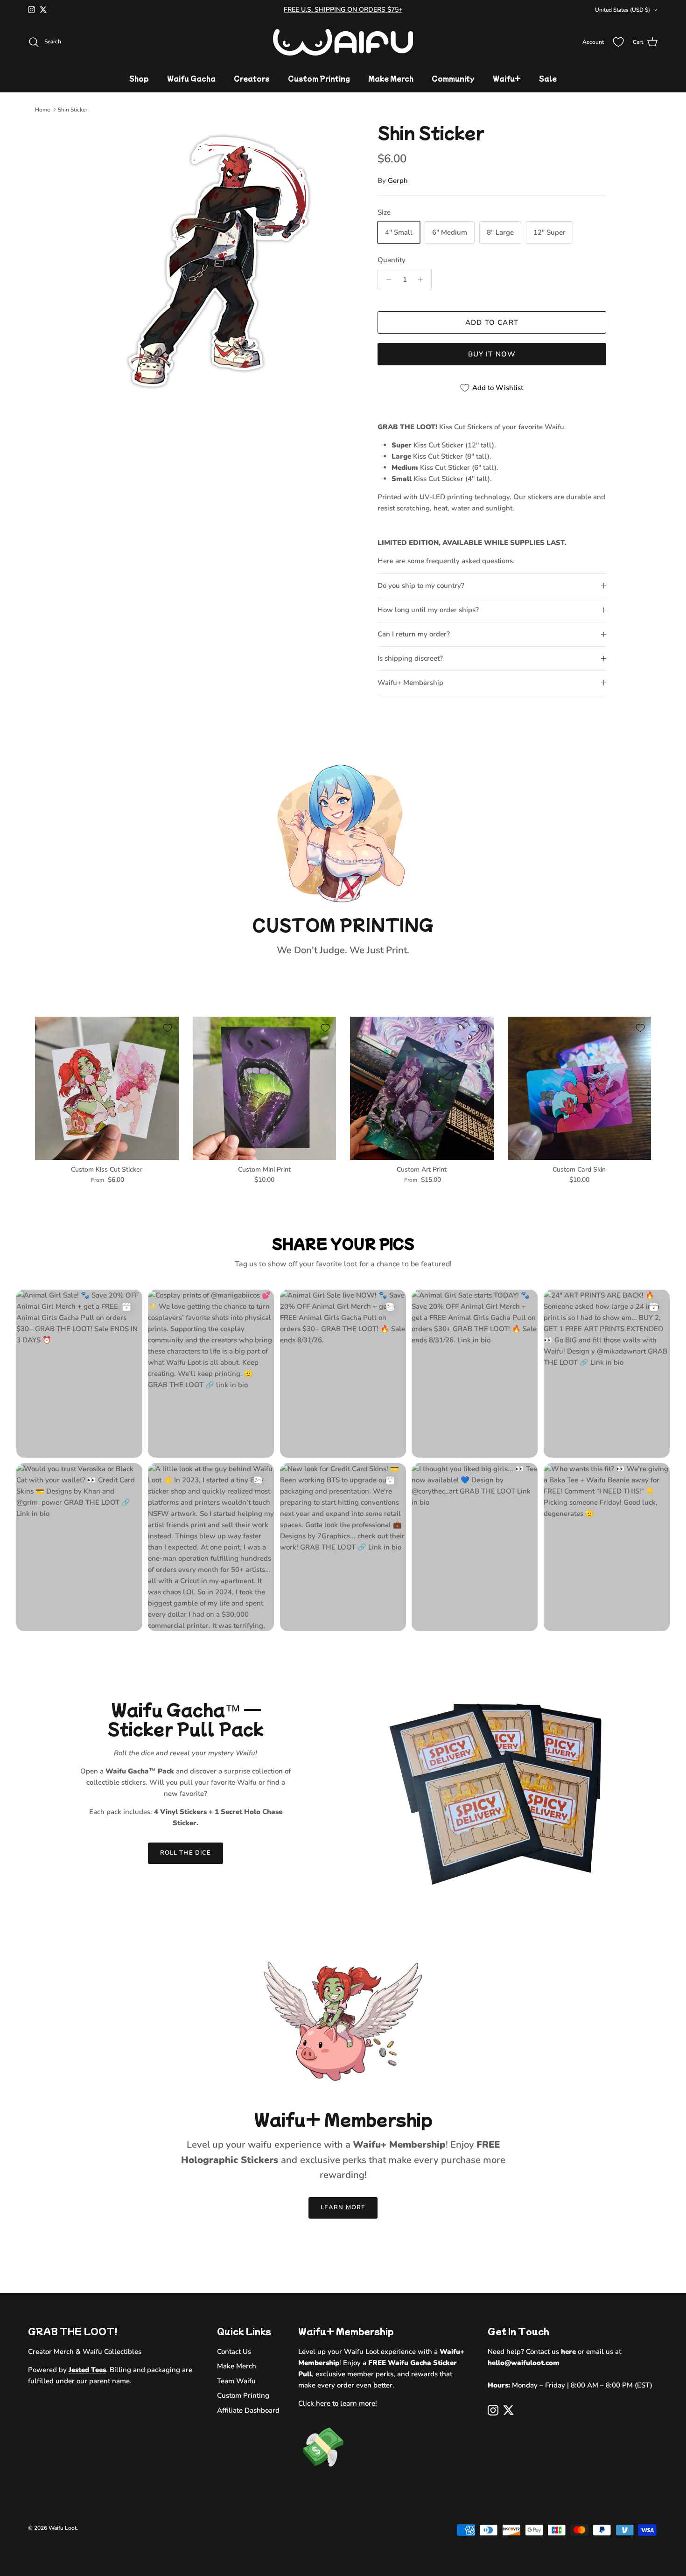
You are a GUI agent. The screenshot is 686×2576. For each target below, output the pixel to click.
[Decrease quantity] (386, 279)
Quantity (392, 260)
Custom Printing (319, 78)
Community (453, 78)
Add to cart (492, 322)
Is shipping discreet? (410, 658)
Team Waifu (236, 2381)
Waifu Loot (63, 2528)
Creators (252, 78)
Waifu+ (507, 78)
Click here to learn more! (338, 2403)
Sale (548, 78)
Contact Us (234, 2352)
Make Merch (391, 78)
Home (42, 110)
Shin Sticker (73, 110)
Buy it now (492, 354)
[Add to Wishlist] (168, 1028)
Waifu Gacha (191, 78)
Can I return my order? (414, 634)
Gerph (398, 181)
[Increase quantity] (423, 279)
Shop (139, 78)
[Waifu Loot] (343, 42)
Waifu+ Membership (410, 683)
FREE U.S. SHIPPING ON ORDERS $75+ (343, 10)
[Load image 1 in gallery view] (218, 262)
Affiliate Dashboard (248, 2410)
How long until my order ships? (428, 610)
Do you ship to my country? (421, 586)
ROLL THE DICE (185, 1853)
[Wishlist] (618, 42)
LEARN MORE (343, 2207)
